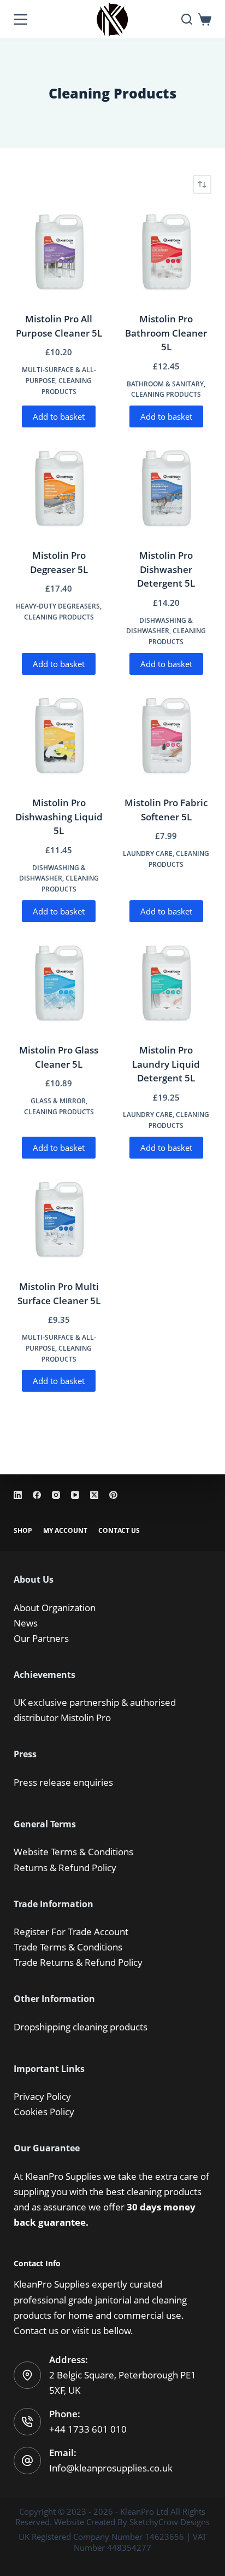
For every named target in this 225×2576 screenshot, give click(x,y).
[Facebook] (37, 1495)
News (26, 1623)
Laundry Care (148, 853)
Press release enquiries (63, 1782)
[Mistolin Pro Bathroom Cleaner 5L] (166, 253)
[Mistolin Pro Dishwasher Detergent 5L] (166, 489)
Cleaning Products (166, 394)
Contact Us (119, 1531)
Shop (23, 1531)
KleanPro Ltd (144, 2511)
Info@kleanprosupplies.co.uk (111, 2468)
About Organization (55, 1608)
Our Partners (41, 1638)
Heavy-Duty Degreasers (58, 606)
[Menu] (20, 19)
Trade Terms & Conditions (68, 1947)
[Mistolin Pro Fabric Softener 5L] (166, 737)
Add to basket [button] (59, 416)
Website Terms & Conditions (73, 1852)
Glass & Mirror (58, 1101)
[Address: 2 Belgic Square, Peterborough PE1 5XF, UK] (27, 2375)
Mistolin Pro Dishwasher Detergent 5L (166, 569)
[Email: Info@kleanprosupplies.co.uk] (27, 2461)
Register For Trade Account (71, 1932)
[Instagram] (56, 1495)
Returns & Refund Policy (65, 1868)
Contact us (36, 2331)
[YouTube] (75, 1495)
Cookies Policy (44, 2112)
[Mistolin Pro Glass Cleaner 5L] (59, 984)
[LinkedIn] (18, 1495)
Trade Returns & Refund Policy (78, 1962)
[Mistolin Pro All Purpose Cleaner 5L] (59, 253)
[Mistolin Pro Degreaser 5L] (59, 489)
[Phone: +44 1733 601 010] (27, 2422)
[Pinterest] (113, 1495)
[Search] (187, 19)
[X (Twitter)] (94, 1495)
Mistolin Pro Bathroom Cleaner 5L (166, 333)
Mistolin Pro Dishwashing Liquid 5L (59, 817)
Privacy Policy (42, 2096)
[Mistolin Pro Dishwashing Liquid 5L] (59, 737)
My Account (65, 1531)
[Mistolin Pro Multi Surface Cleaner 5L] (59, 1220)
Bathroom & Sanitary (165, 384)
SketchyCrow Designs (170, 2522)
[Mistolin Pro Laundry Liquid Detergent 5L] (166, 984)
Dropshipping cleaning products (81, 2027)
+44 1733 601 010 (88, 2429)
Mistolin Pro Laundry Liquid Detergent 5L (166, 1064)
